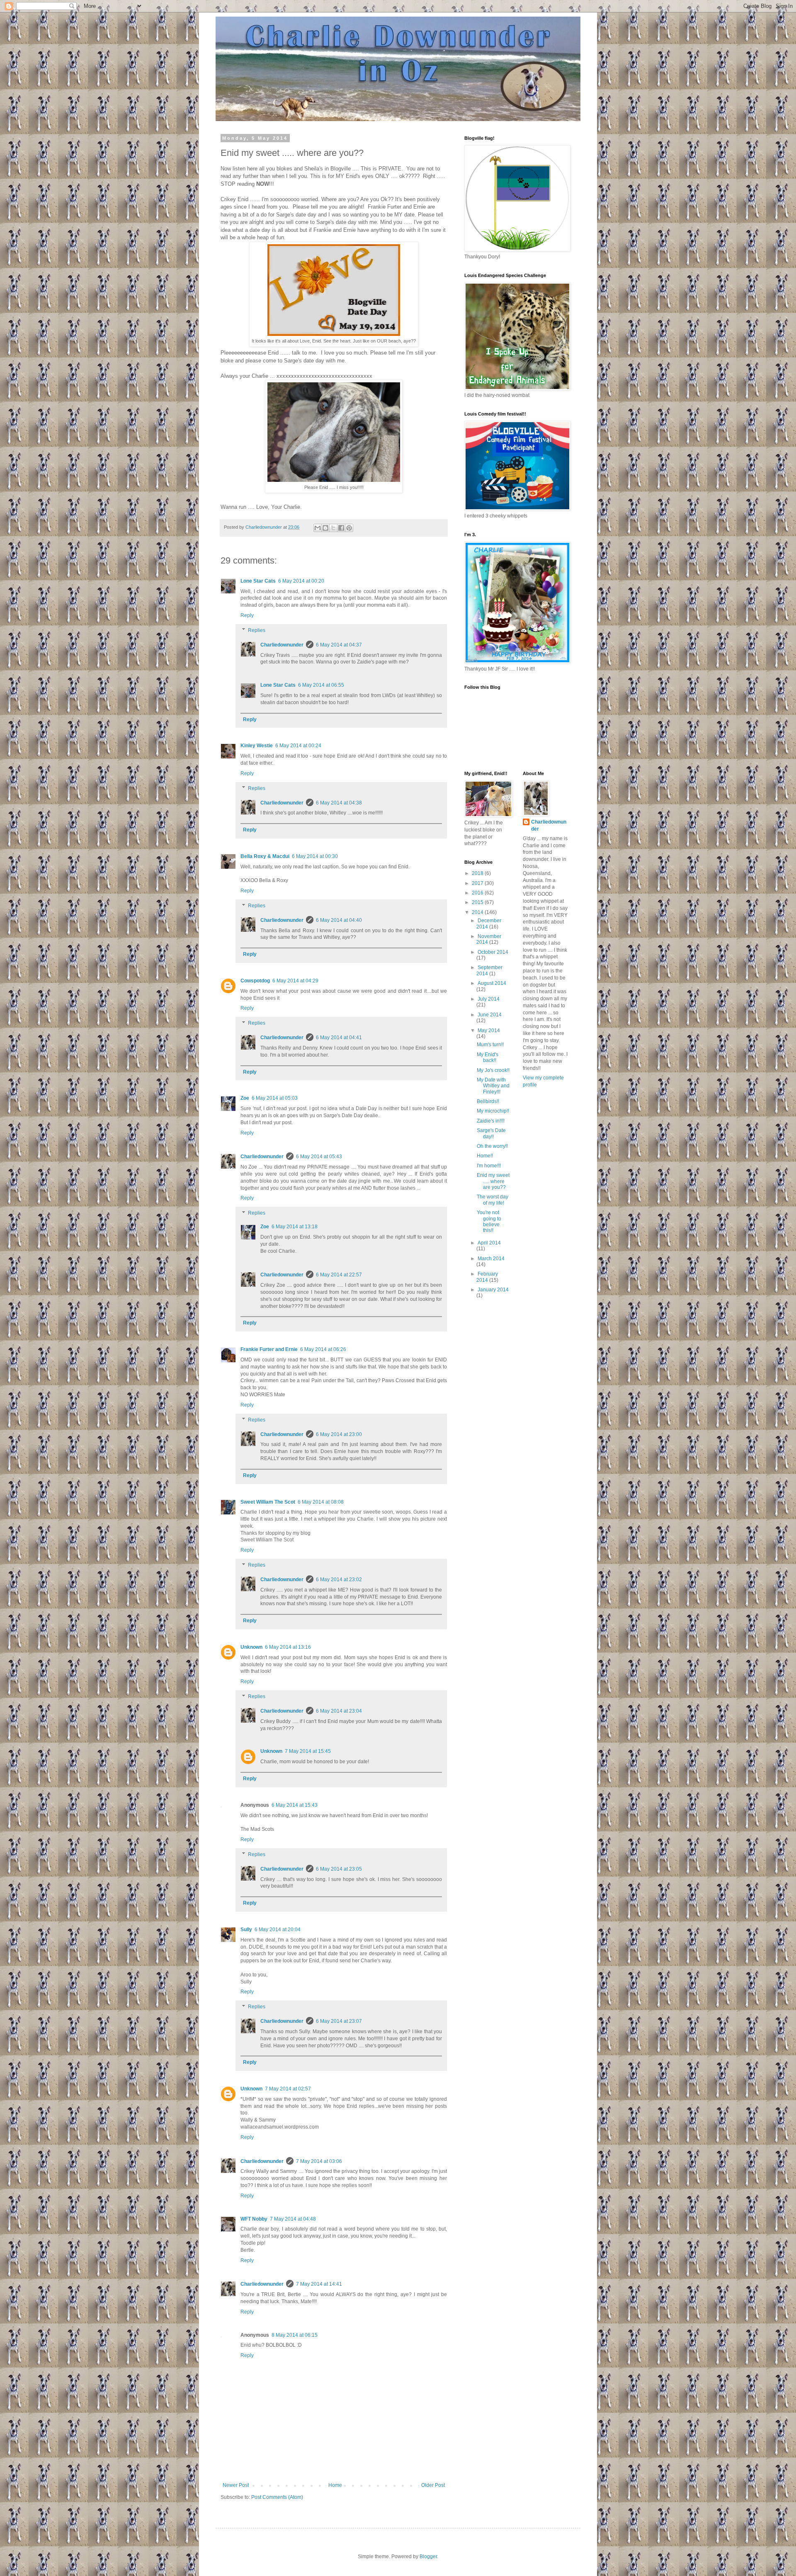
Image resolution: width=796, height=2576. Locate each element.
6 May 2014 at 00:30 (315, 856)
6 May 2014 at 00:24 (298, 746)
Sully (246, 1930)
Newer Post (236, 2485)
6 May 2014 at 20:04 (278, 1930)
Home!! (485, 1156)
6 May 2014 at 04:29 (295, 981)
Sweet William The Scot (268, 1502)
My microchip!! (493, 1111)
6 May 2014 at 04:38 (339, 803)
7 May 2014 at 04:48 (293, 2219)
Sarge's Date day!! (491, 1133)
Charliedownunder (282, 645)
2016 (478, 893)
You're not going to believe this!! (489, 1221)
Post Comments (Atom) (277, 2497)
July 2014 (489, 999)
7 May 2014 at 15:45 (308, 1751)
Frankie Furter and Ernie (269, 1349)
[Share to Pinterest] (349, 528)
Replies (257, 630)
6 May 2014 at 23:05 (339, 1869)
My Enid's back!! (488, 1057)
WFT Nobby (254, 2219)
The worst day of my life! (493, 1200)
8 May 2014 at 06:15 (295, 2335)
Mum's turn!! (490, 1045)
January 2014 (493, 1290)
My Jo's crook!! (493, 1070)
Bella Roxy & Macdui (265, 856)
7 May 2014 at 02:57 (288, 2089)
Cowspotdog (255, 981)
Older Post (433, 2485)
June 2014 (490, 1015)
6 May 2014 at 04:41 (339, 1038)
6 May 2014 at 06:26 (323, 1349)
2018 (478, 873)
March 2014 (491, 1259)
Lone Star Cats (258, 581)
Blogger (428, 2557)
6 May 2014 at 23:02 (339, 1580)
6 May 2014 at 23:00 (339, 1434)
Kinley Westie (257, 746)
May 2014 (489, 1030)
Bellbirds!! (488, 1101)
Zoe (245, 1098)
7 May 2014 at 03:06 (319, 2161)
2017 (478, 883)
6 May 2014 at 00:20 (301, 581)
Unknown (251, 1647)
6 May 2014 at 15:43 (295, 1805)
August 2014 (492, 983)
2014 (478, 912)
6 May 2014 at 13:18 (295, 1227)
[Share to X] (333, 528)
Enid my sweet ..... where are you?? (493, 1181)
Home (335, 2485)
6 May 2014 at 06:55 (321, 685)
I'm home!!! (489, 1166)
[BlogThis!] (325, 528)
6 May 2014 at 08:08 (321, 1502)
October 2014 (493, 952)
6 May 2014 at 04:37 (339, 645)
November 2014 (489, 939)
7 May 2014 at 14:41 (319, 2284)
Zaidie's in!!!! (491, 1121)
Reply (247, 615)
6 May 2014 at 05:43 (319, 1157)
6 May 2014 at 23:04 (339, 1711)
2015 (478, 902)
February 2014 (487, 1277)
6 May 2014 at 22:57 (339, 1275)
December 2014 (489, 923)
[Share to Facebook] (341, 528)
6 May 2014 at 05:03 (275, 1098)
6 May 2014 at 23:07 (339, 2021)
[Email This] (318, 528)
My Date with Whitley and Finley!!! (493, 1086)
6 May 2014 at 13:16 (288, 1647)
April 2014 (489, 1243)
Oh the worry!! (492, 1146)
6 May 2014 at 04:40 (339, 920)
